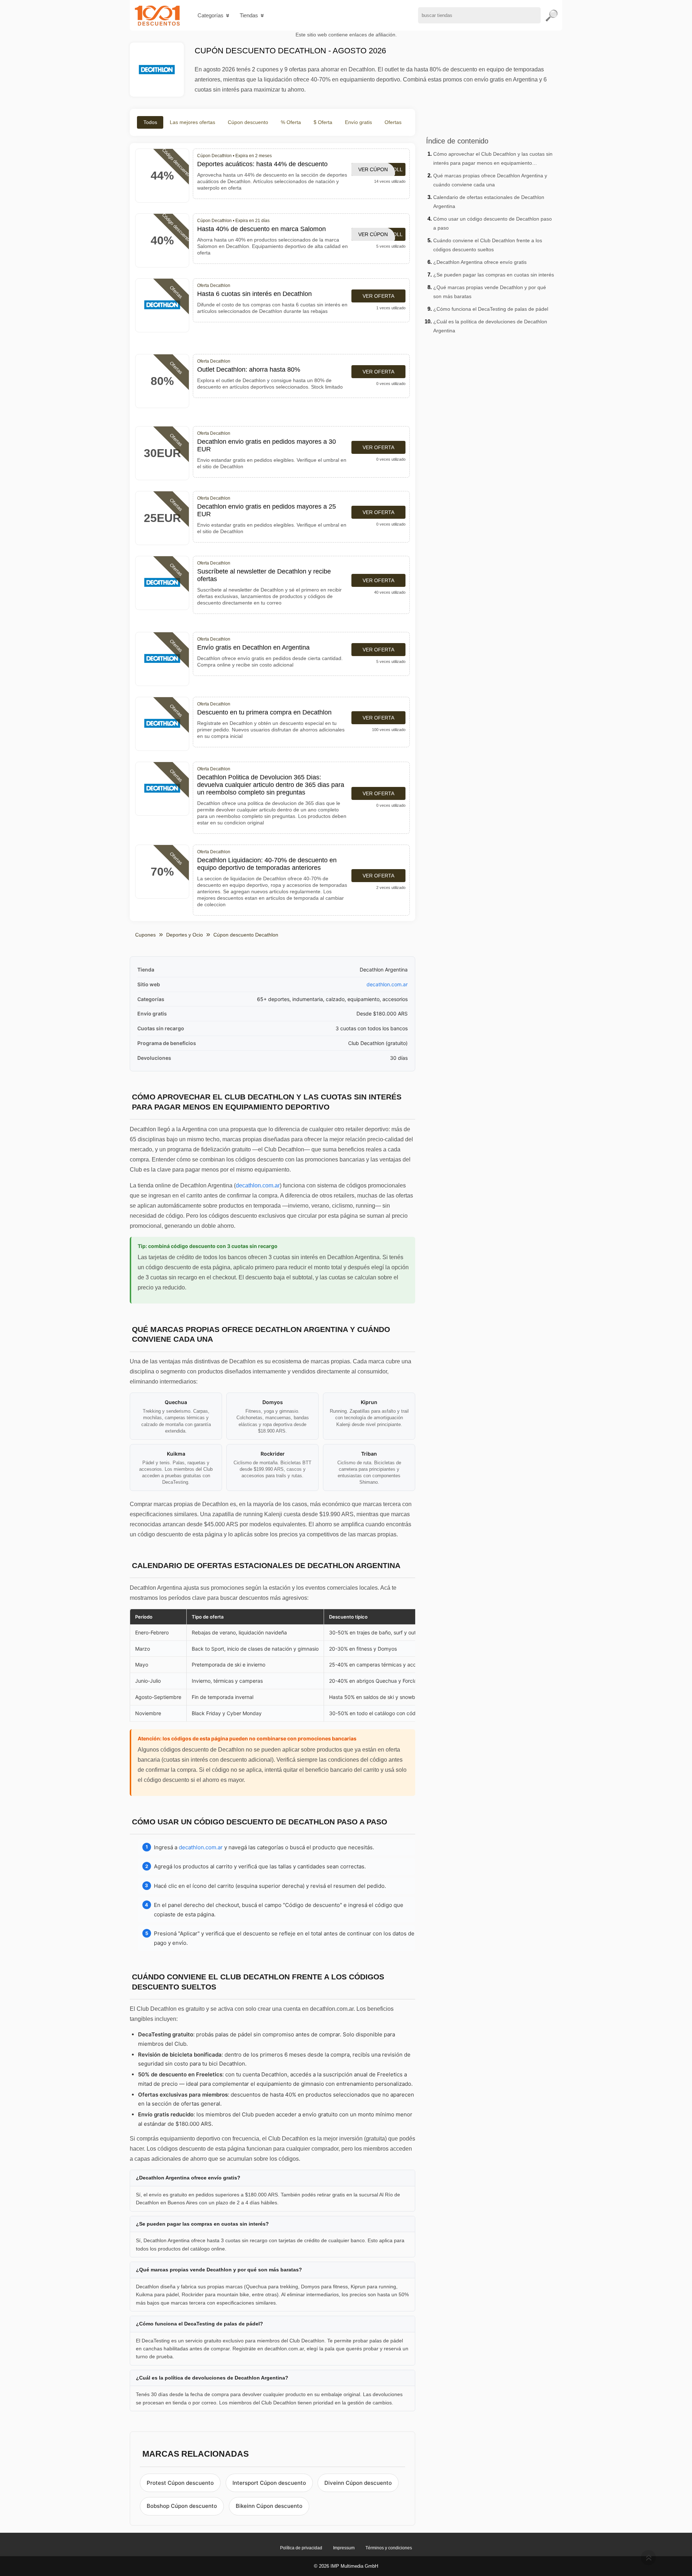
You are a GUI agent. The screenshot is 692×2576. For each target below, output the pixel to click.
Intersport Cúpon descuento (269, 2483)
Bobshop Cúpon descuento (182, 2506)
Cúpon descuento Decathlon (246, 935)
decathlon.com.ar (387, 984)
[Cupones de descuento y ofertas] (157, 15)
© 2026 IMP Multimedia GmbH (346, 2566)
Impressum (344, 2548)
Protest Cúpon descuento (180, 2483)
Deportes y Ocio (185, 935)
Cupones (145, 935)
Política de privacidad (301, 2548)
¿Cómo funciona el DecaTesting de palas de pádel (491, 309)
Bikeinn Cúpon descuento (269, 2506)
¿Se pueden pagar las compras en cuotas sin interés (494, 275)
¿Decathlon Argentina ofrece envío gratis (480, 262)
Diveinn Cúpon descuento (358, 2483)
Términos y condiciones (389, 2548)
